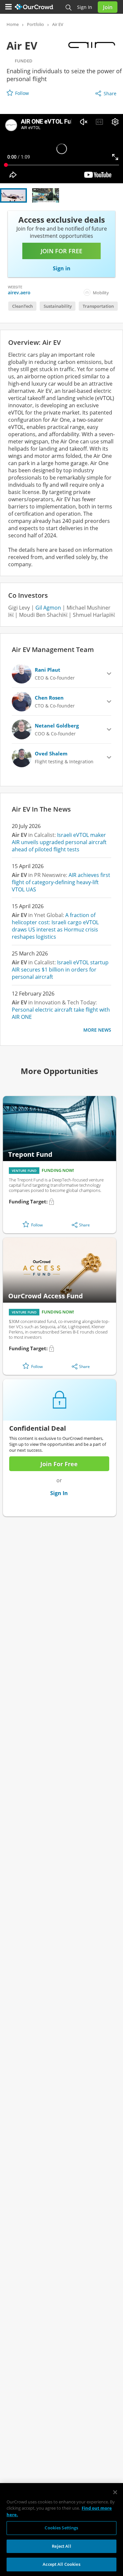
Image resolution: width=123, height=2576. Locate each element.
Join (108, 7)
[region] (61, 2530)
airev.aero (19, 292)
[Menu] (9, 7)
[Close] (115, 2492)
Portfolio (35, 24)
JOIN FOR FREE (61, 251)
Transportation (98, 306)
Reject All (61, 2546)
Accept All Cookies (61, 2564)
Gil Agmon (48, 608)
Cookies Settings (61, 2528)
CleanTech (22, 306)
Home (13, 24)
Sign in (85, 7)
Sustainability (58, 306)
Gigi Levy (19, 608)
